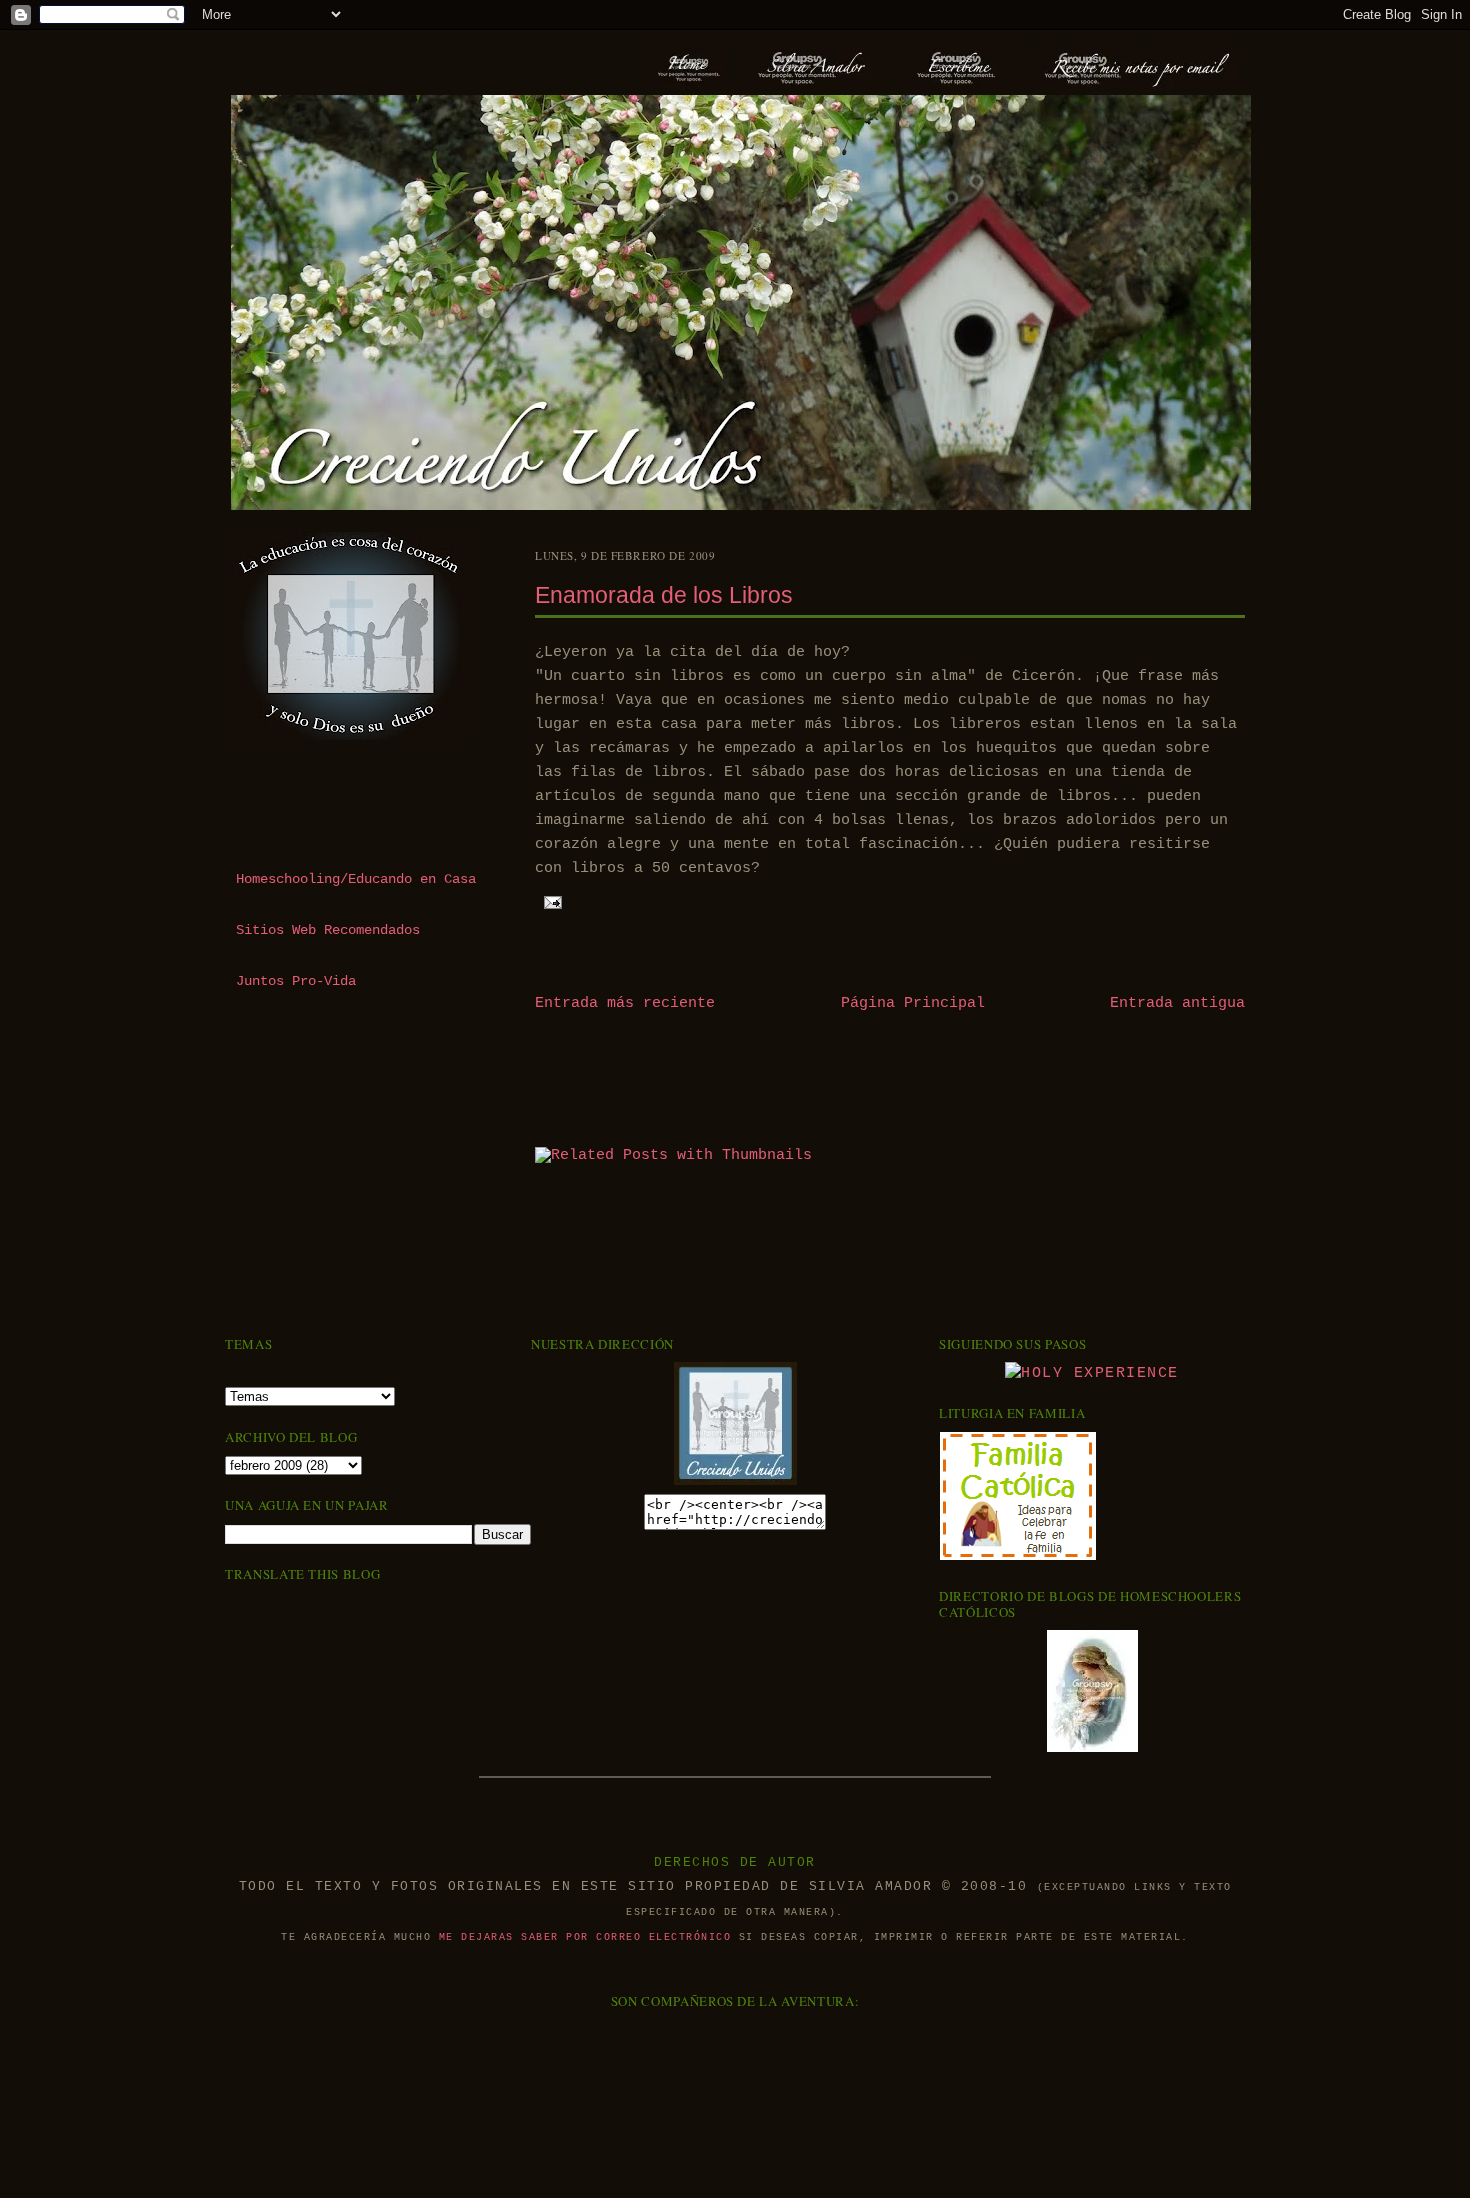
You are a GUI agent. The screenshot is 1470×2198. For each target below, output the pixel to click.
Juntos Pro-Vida (296, 981)
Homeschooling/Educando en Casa (356, 879)
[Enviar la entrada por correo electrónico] (550, 901)
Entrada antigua (1177, 1003)
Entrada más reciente (625, 1003)
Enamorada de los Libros (664, 595)
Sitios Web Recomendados (328, 930)
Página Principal (913, 1003)
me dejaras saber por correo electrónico (585, 1937)
